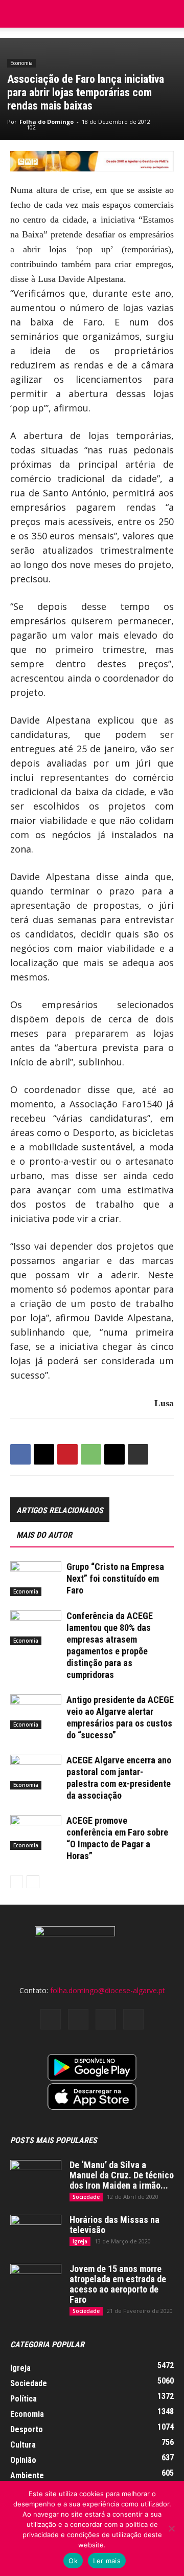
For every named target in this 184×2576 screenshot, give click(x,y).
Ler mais (107, 2561)
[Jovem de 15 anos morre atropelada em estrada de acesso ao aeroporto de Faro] (36, 2282)
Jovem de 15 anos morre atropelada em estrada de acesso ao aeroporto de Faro (118, 2284)
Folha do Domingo (47, 122)
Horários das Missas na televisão (114, 2225)
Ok (73, 2561)
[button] (170, 14)
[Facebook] (20, 1454)
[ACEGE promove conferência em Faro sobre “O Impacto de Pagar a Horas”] (36, 1833)
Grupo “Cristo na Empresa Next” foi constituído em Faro (115, 1578)
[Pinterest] (67, 1454)
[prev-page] (17, 1882)
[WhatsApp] (91, 1454)
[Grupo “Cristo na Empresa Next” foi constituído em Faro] (36, 1579)
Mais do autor (44, 1535)
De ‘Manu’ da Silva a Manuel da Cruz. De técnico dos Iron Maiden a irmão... (122, 2175)
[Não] (171, 2528)
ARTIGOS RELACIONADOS (60, 1510)
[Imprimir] (138, 1454)
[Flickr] (78, 2019)
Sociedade (86, 2197)
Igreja (80, 2241)
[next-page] (33, 1882)
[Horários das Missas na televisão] (36, 2233)
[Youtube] (133, 2019)
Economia (21, 63)
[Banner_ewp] (92, 161)
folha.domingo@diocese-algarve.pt (108, 1990)
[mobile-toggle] (17, 14)
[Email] (114, 1454)
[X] (44, 1454)
